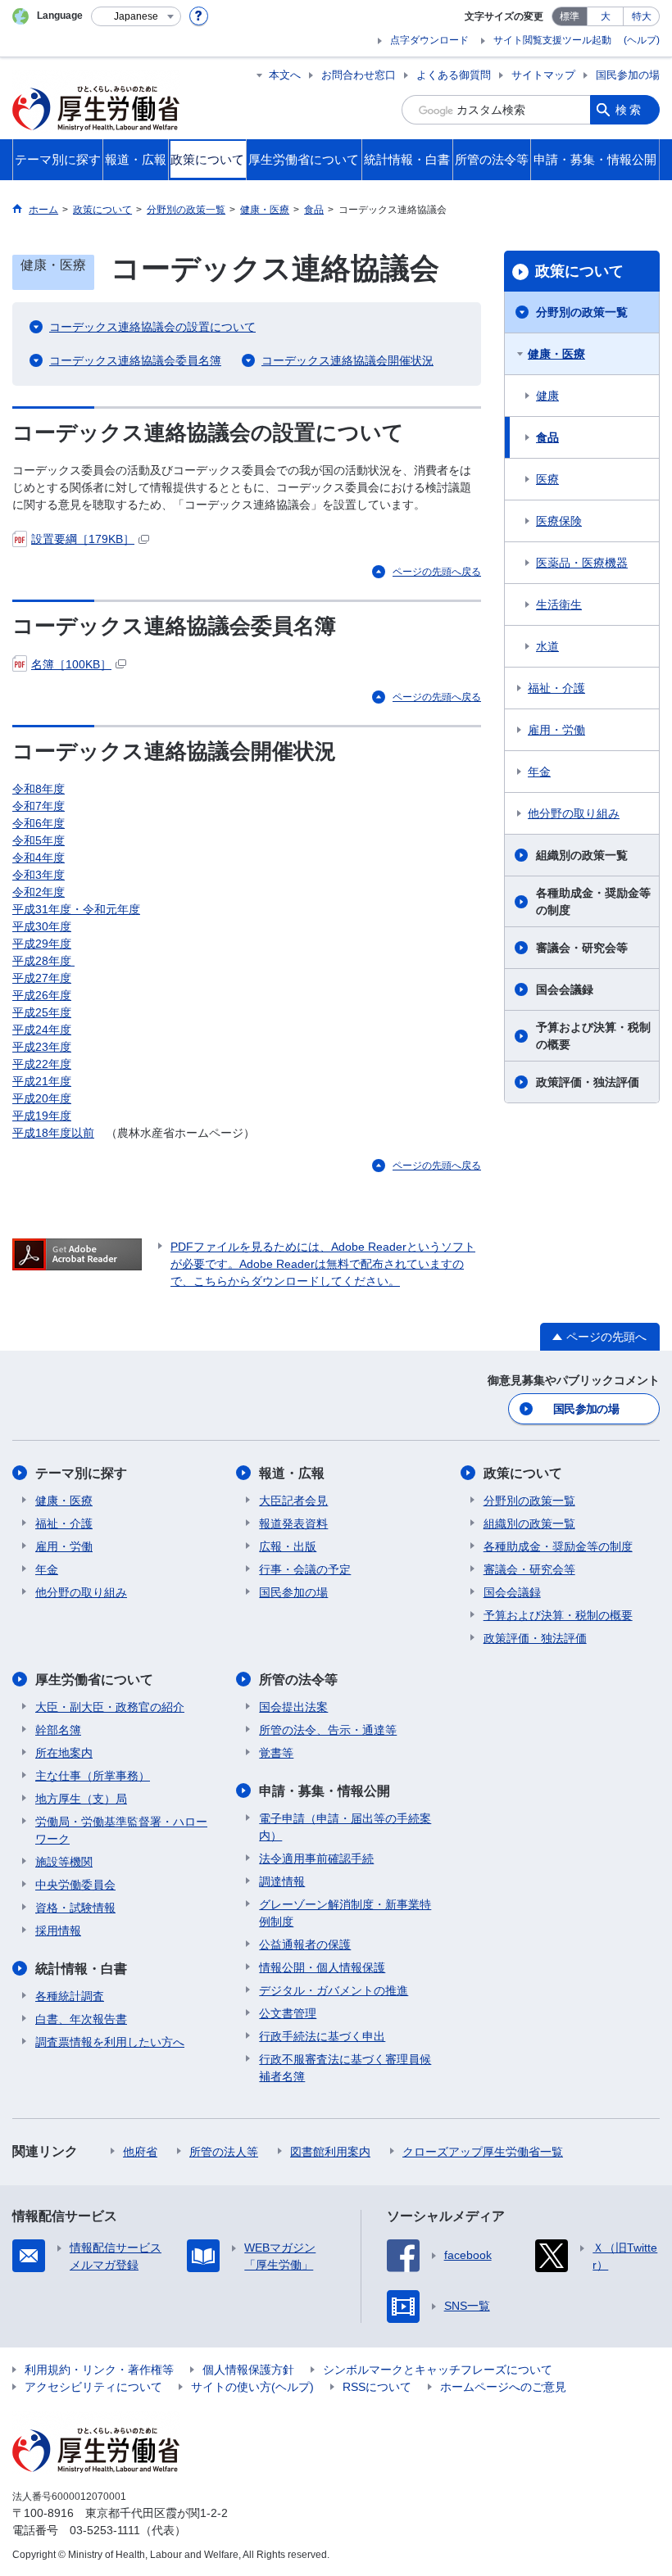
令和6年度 (39, 823)
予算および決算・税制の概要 (593, 1036)
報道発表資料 (293, 1523)
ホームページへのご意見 (503, 2387)
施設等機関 (64, 1862)
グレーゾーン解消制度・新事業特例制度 (345, 1913)
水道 (547, 646)
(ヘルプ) (642, 40)
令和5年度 (39, 840)
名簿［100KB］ (71, 664)
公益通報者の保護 (305, 1944)
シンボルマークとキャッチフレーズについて (438, 2370)
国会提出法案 (293, 1707)
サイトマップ (543, 75)
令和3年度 (39, 875)
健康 (547, 396)
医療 (547, 479)
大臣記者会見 (293, 1501)
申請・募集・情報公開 (325, 1791)
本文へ (285, 75)
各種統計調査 (70, 1996)
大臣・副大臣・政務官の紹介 (110, 1707)
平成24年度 (42, 1030)
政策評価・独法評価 (588, 1082)
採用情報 (58, 1931)
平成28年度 (43, 961)
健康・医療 (556, 354)
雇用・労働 (556, 730)
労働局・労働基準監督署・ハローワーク (121, 1830)
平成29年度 (42, 944)
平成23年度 (42, 1047)
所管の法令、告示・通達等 (328, 1730)
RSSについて (377, 2387)
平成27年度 (42, 978)
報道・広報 (292, 1473)
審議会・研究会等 (582, 948)
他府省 (140, 2152)
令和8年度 (39, 789)
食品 (547, 437)
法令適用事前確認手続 (316, 1858)
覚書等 (276, 1753)
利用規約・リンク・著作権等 (99, 2370)
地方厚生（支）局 (81, 1799)
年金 (539, 772)
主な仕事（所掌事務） (93, 1776)
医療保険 (559, 521)
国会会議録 (565, 989)
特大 (642, 16)
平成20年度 (42, 1098)
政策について (579, 271)
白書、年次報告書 (81, 2019)
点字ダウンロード (429, 40)
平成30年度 (42, 926)
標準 (570, 16)
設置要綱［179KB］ (83, 539)
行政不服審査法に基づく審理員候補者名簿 (345, 2068)
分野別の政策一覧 (582, 312)
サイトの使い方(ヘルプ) (252, 2387)
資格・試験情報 (75, 1908)
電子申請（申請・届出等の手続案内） (345, 1827)
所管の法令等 (298, 1680)
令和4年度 (39, 858)
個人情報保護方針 (248, 2370)
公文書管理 (288, 2013)
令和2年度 (39, 892)
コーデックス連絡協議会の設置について (152, 327)
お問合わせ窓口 (359, 75)
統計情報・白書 (81, 1969)
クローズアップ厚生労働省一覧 (483, 2152)
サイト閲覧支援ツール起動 (552, 40)
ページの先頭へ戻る (437, 572)
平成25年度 (42, 1012)
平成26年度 (42, 995)
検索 (629, 110)
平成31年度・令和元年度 (76, 909)
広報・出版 (288, 1546)
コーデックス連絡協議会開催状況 (347, 360)
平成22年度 (42, 1064)
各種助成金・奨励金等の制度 (593, 901)
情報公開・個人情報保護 (322, 1967)
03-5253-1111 (105, 2530)
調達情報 (282, 1881)
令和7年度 (39, 806)
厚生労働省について (94, 1680)
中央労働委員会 (75, 1885)
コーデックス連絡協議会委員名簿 (135, 360)
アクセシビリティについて (93, 2387)
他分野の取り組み (574, 813)
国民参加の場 (628, 75)
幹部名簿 (58, 1730)
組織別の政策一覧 (582, 855)
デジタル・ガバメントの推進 (334, 1990)
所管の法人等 (224, 2152)
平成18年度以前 (53, 1133)
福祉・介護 (556, 688)
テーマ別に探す (81, 1473)
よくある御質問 (454, 75)
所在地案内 (64, 1753)
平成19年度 (42, 1116)
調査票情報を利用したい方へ (110, 2042)
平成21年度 (42, 1081)
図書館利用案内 (330, 2152)
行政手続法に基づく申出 (322, 2036)
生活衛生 (559, 604)
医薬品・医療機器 (582, 563)
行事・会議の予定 (305, 1569)
